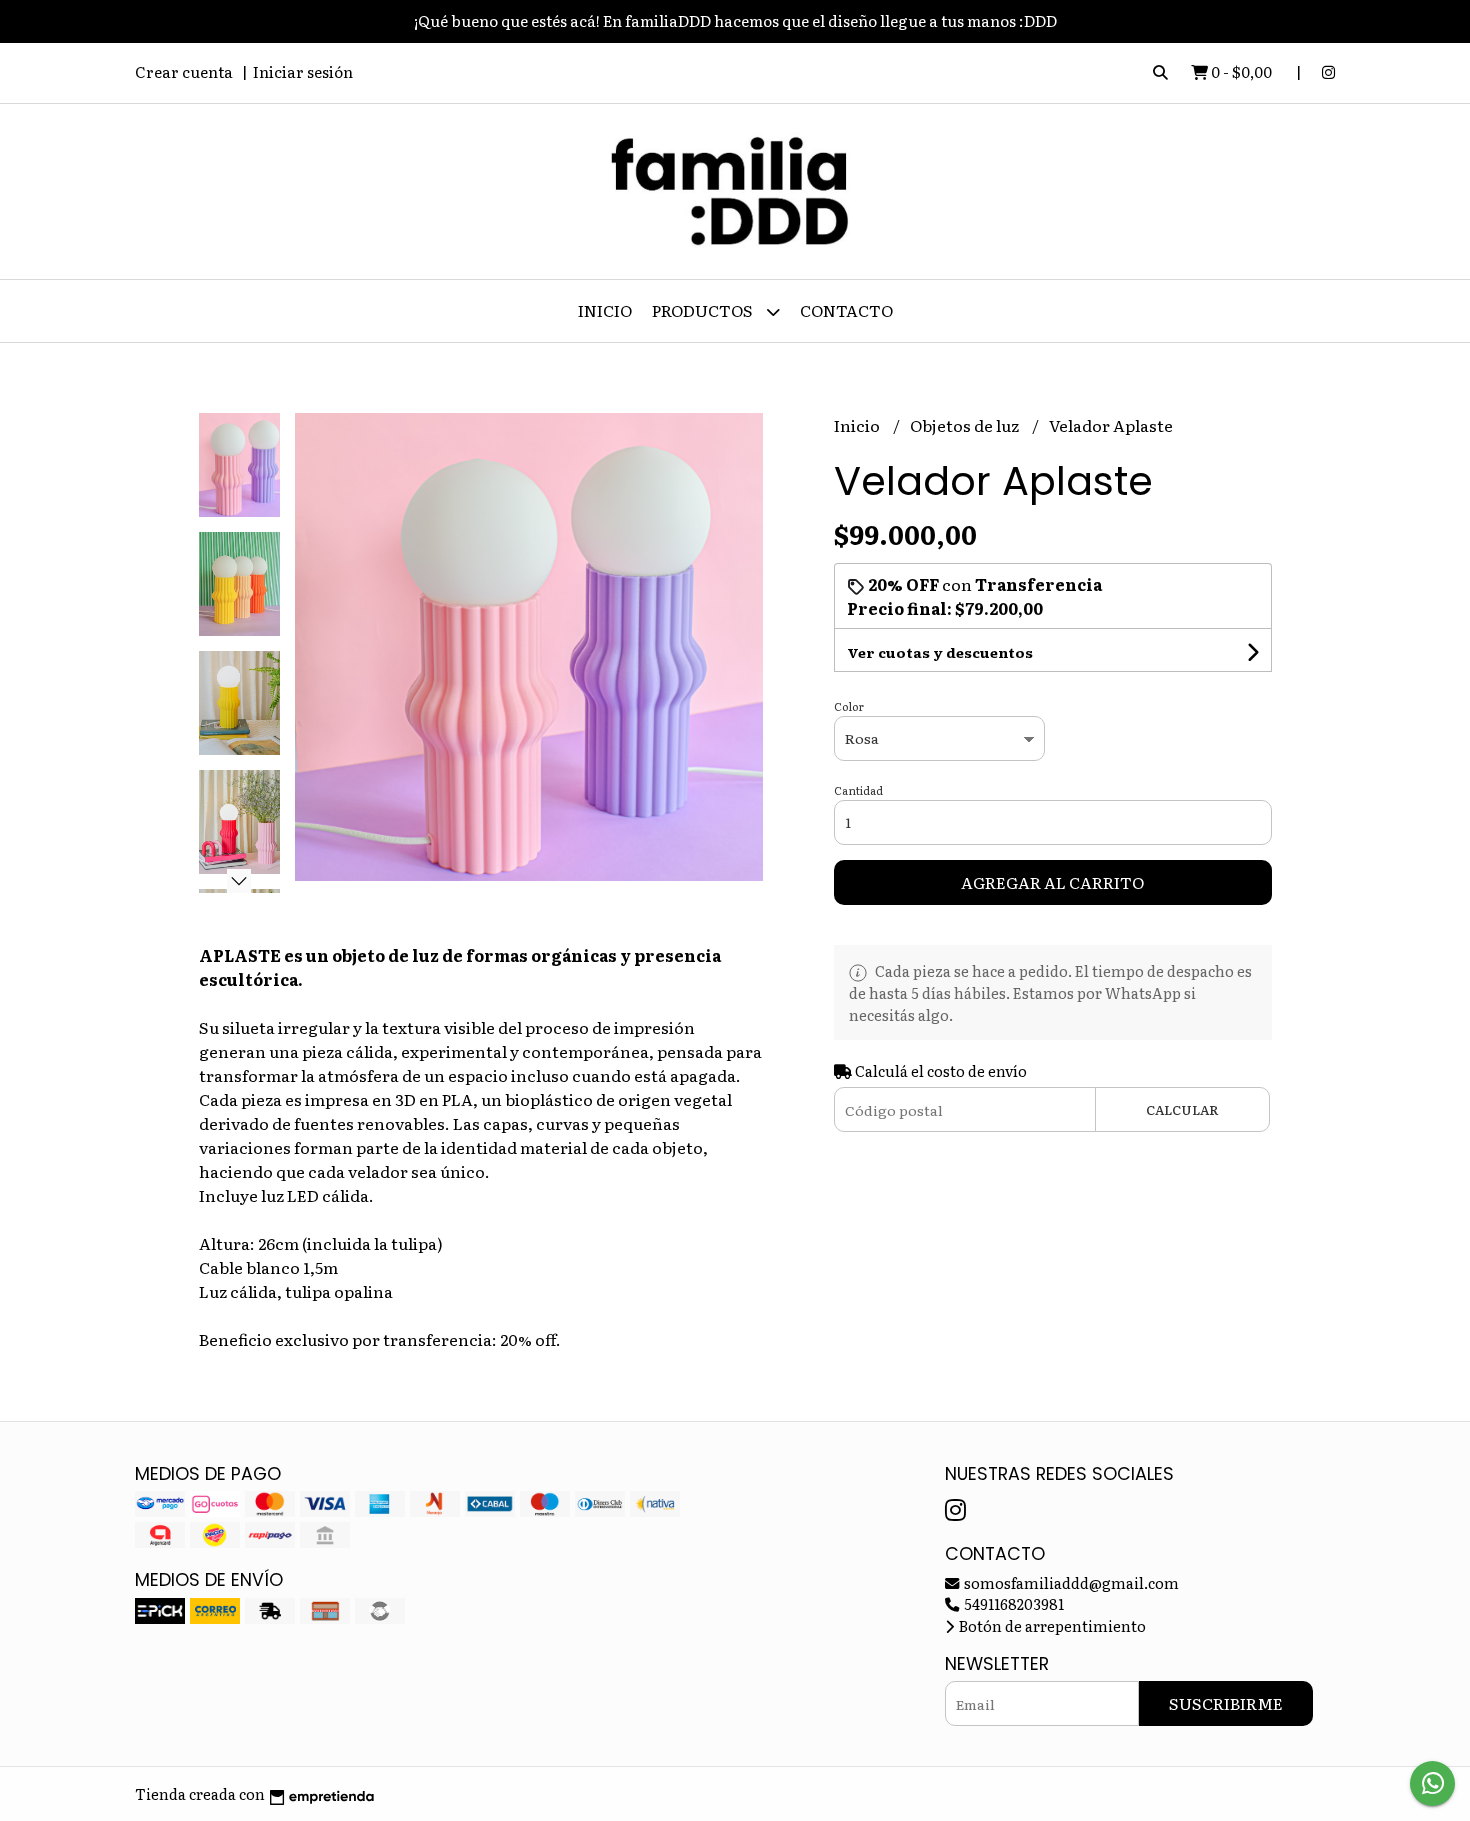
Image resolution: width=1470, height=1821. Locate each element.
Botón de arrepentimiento (1051, 1625)
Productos (704, 310)
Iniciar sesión (303, 71)
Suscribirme (1226, 1703)
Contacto (846, 310)
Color (849, 706)
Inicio (605, 310)
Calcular (1182, 1109)
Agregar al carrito (1052, 882)
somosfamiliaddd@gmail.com (1070, 1582)
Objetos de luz (966, 425)
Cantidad (858, 790)
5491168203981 (1012, 1603)
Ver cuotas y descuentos (940, 652)
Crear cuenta (184, 71)
